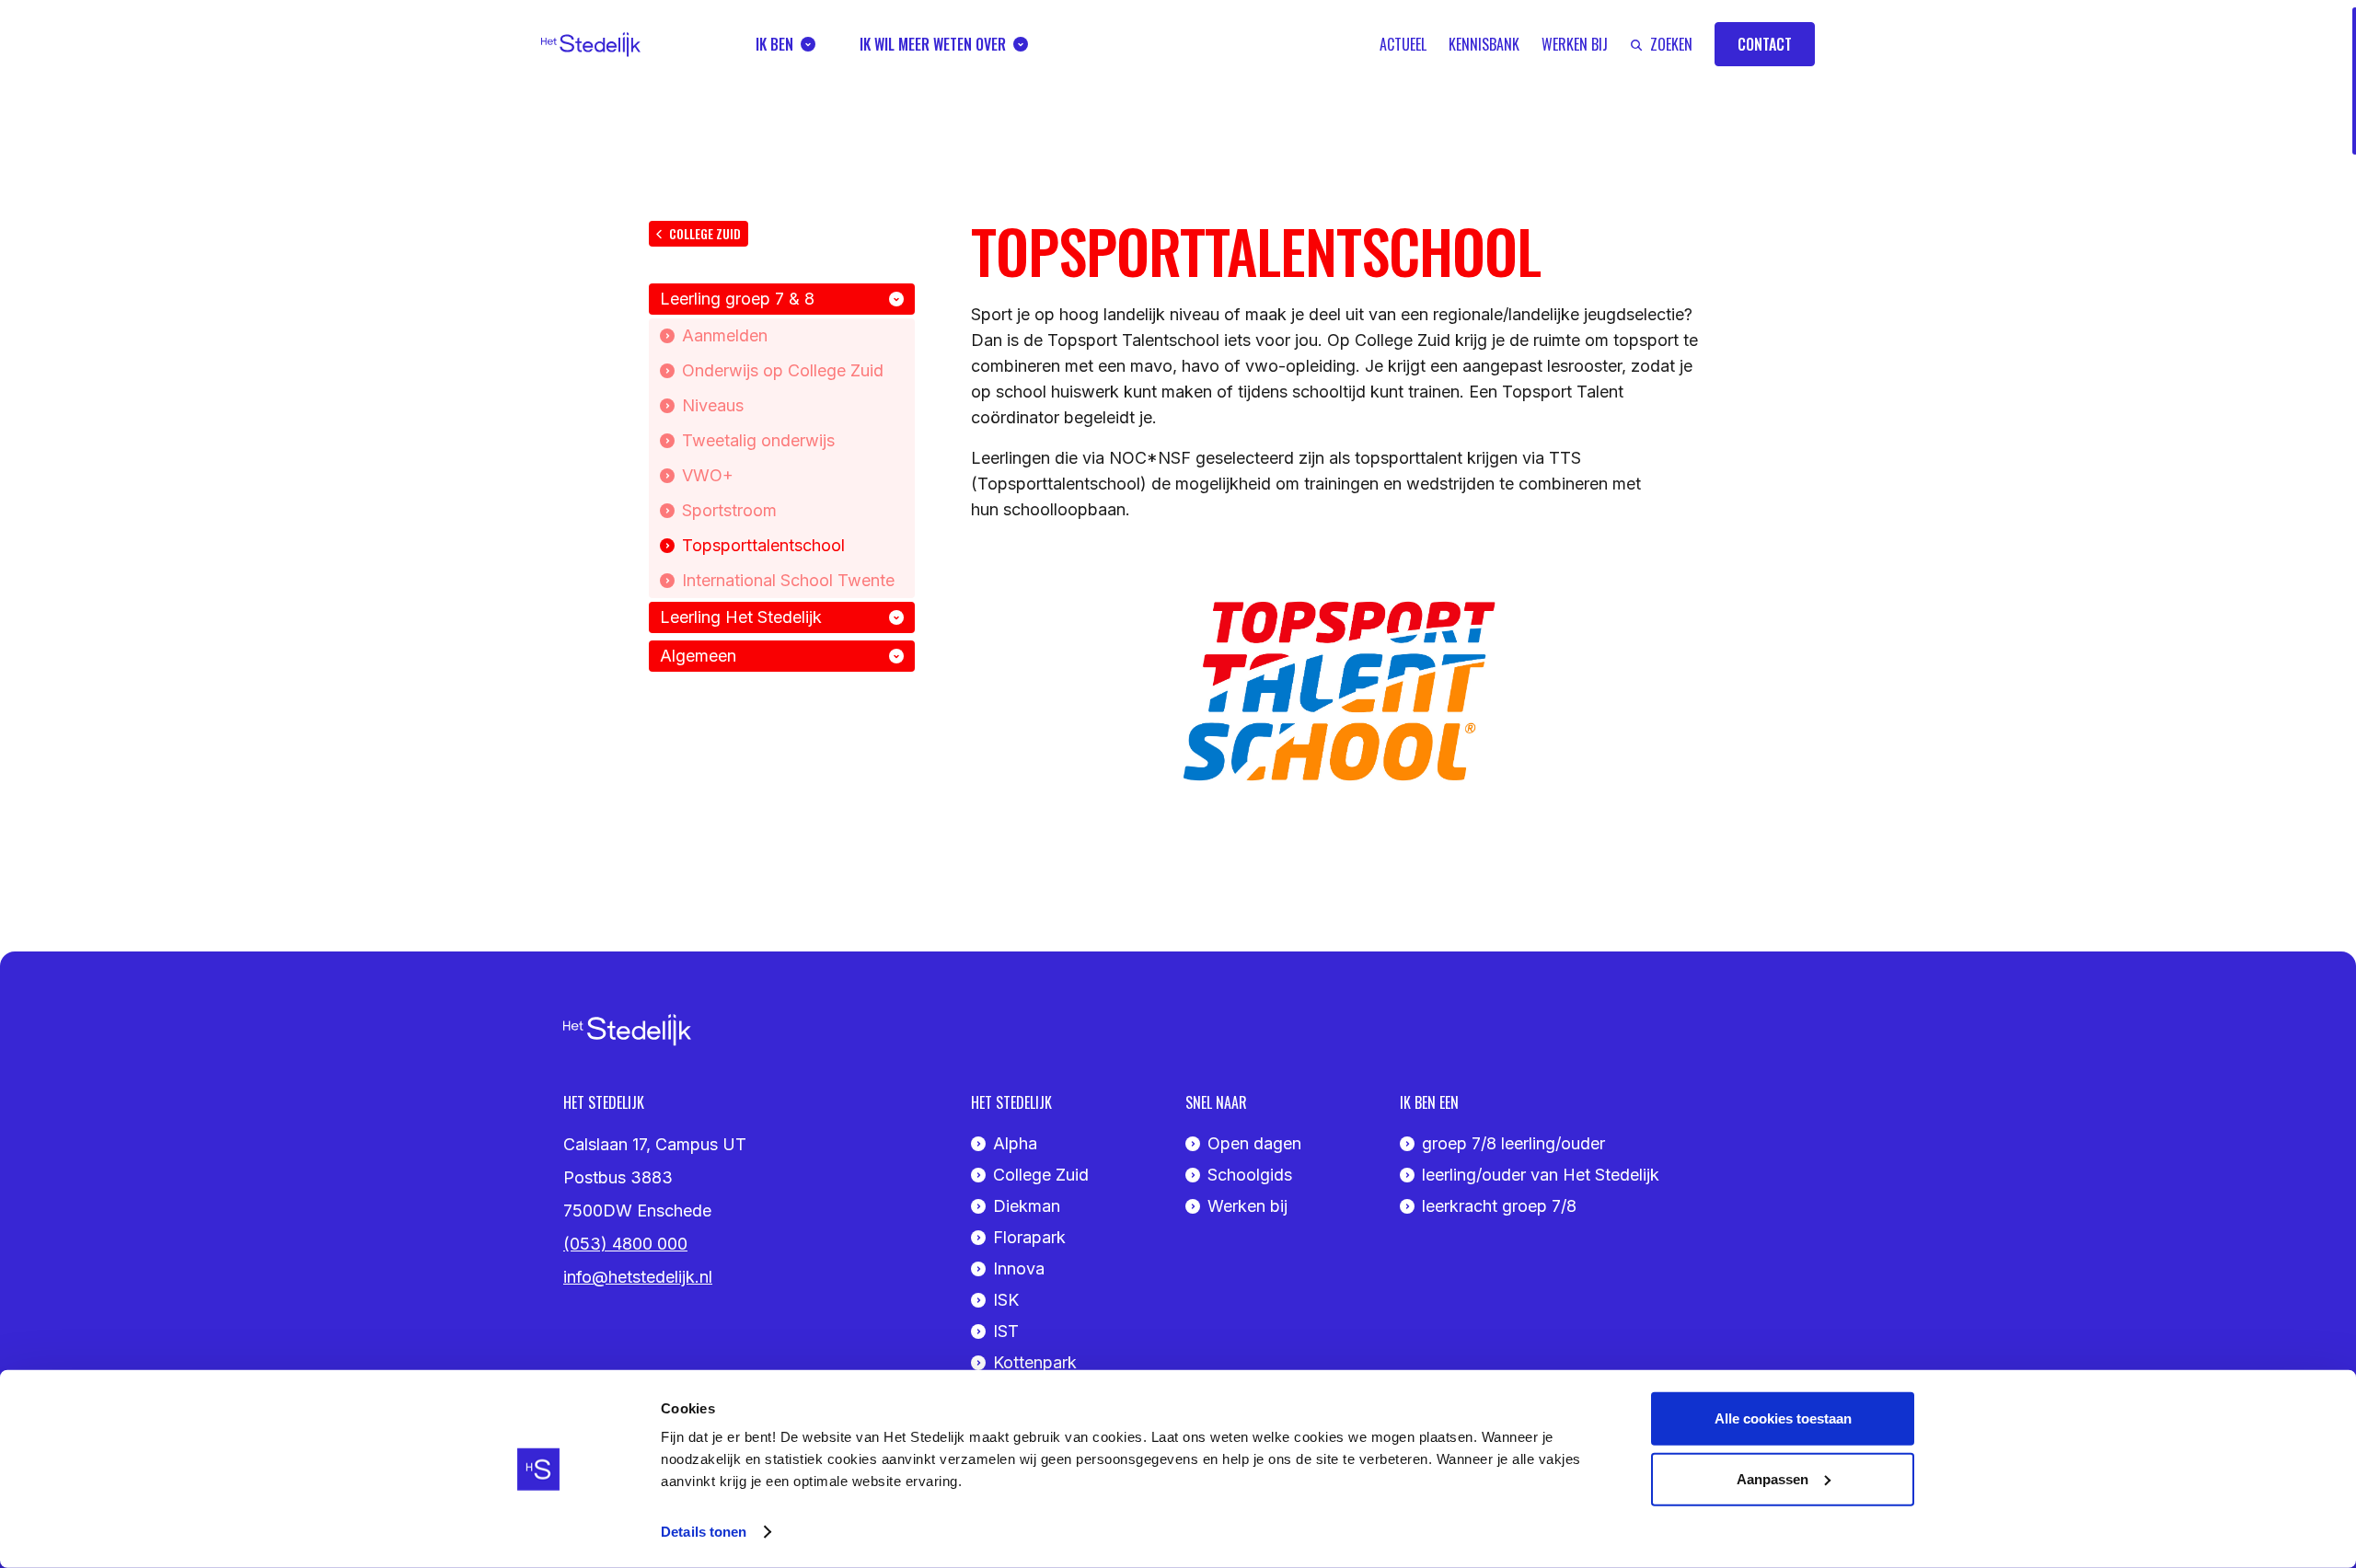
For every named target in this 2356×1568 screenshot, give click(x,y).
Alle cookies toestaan (1783, 1418)
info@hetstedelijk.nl (638, 1277)
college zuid (705, 233)
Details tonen (704, 1532)
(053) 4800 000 (625, 1244)
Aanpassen (1773, 1478)
